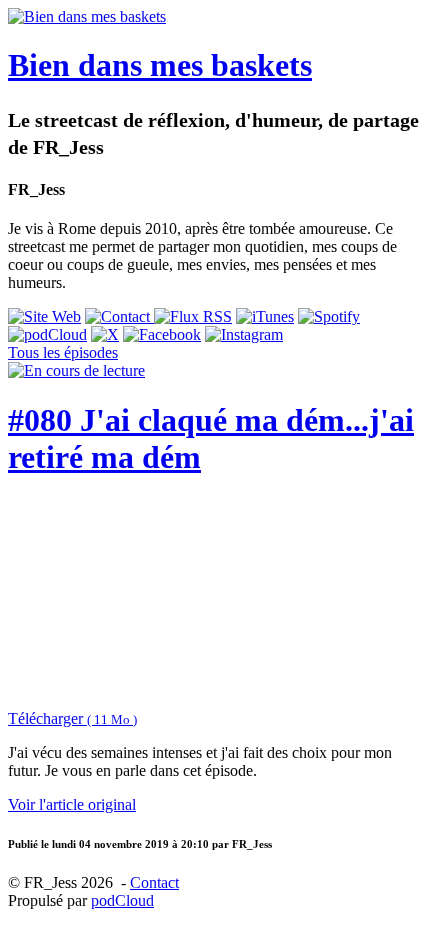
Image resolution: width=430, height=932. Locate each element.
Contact (154, 882)
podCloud (122, 900)
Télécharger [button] (72, 718)
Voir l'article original (72, 804)
